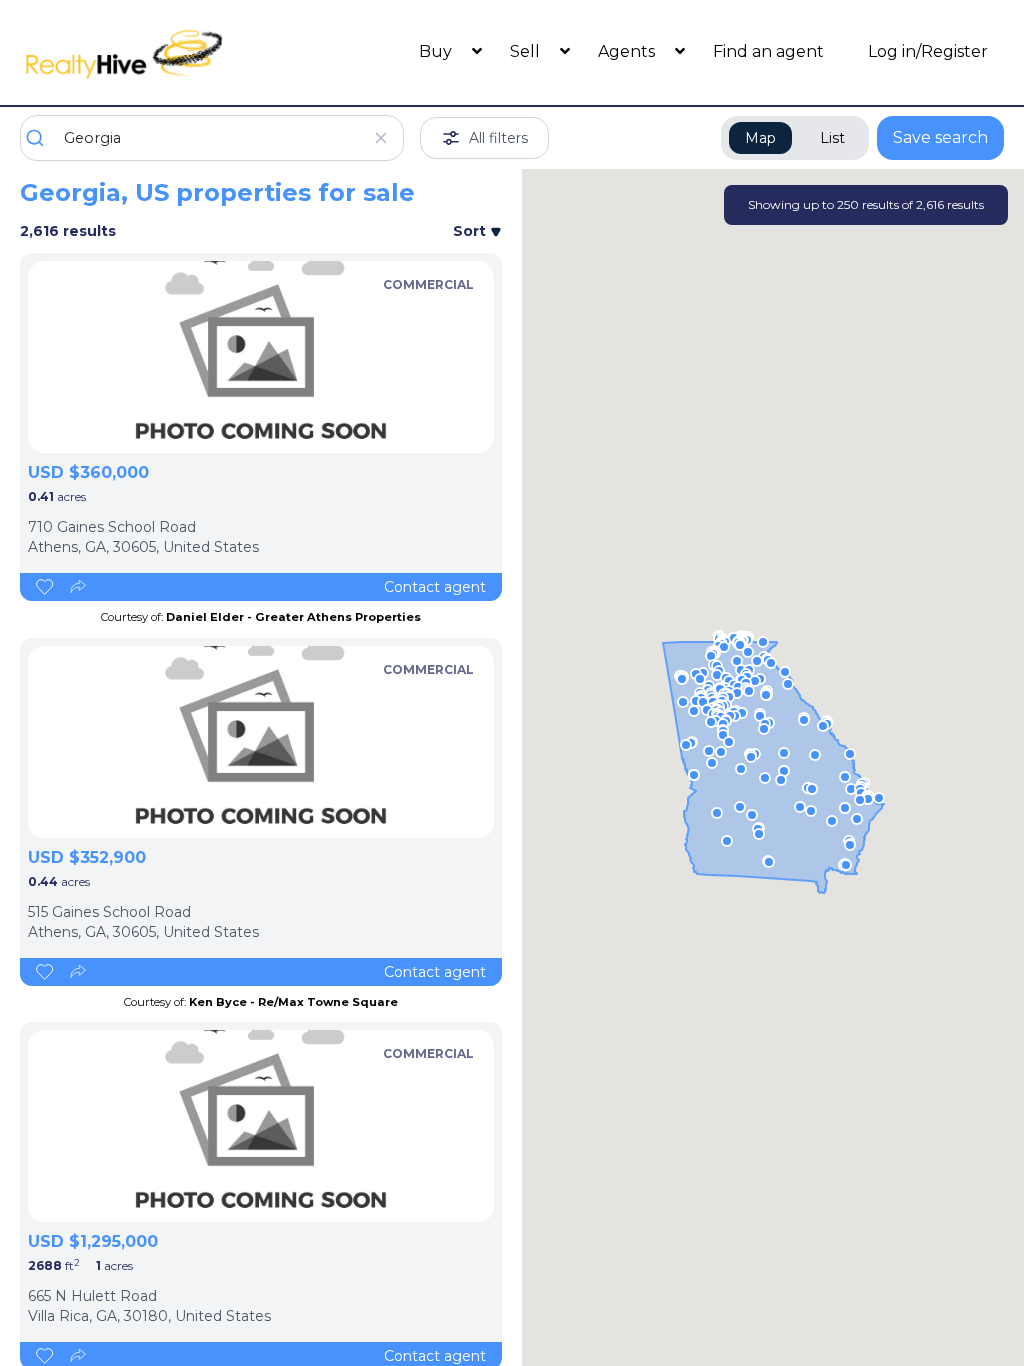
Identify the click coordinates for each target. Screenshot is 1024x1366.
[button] (694, 711)
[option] (261, 357)
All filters (498, 138)
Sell (527, 51)
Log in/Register (928, 51)
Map (760, 138)
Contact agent (435, 587)
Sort (471, 231)
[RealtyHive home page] (143, 52)
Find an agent (768, 51)
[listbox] (261, 357)
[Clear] (380, 138)
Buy (437, 51)
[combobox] (212, 138)
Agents (628, 51)
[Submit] (42, 138)
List (832, 138)
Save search (940, 137)
